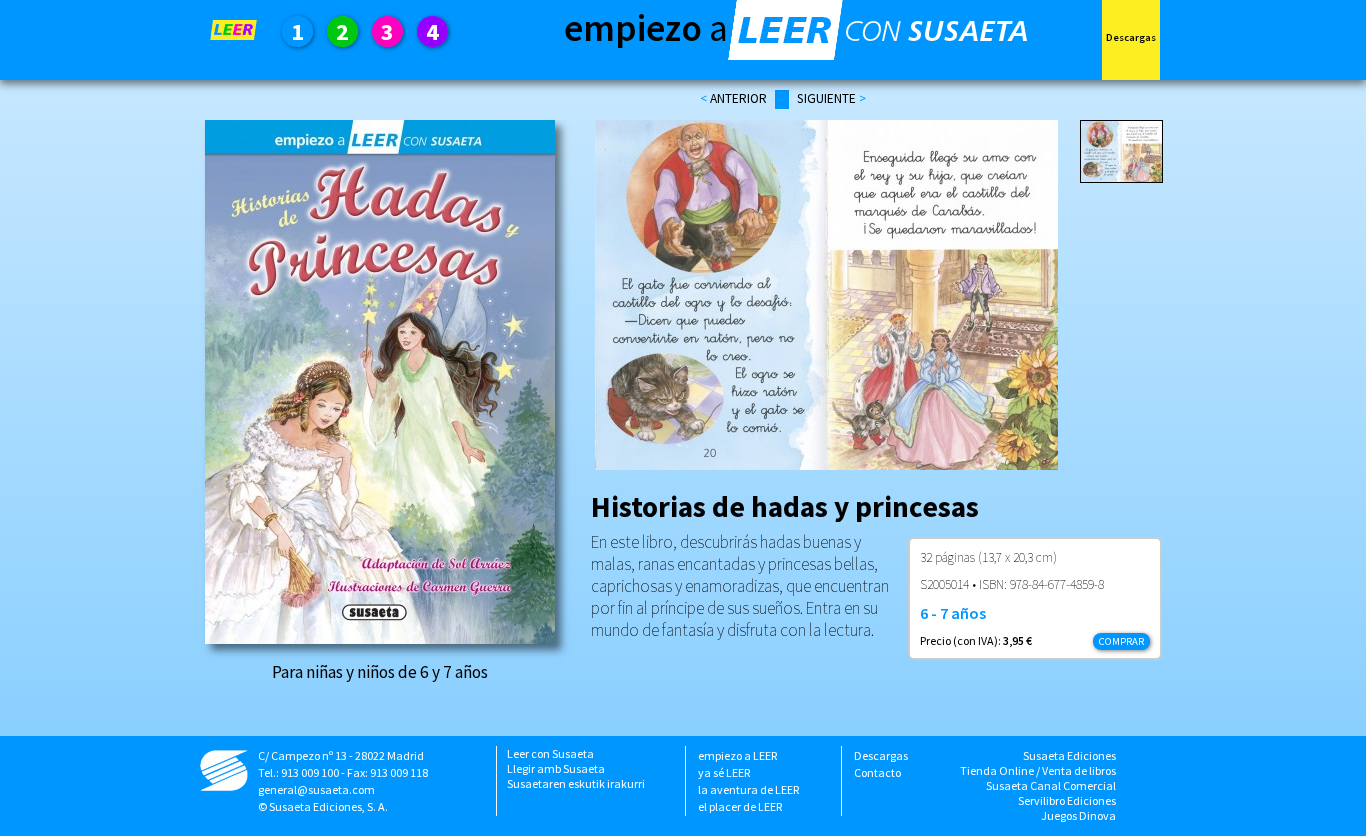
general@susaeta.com (316, 789)
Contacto (877, 772)
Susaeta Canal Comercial (1051, 785)
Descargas (881, 755)
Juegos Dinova (1078, 815)
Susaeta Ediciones (1069, 755)
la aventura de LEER (748, 789)
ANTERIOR (738, 98)
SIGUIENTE (828, 98)
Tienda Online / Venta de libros (1038, 770)
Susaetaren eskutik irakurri (576, 783)
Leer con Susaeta (550, 753)
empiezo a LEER (737, 755)
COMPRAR (1121, 641)
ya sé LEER (724, 772)
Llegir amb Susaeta (556, 768)
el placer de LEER (740, 806)
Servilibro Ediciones (1067, 800)
